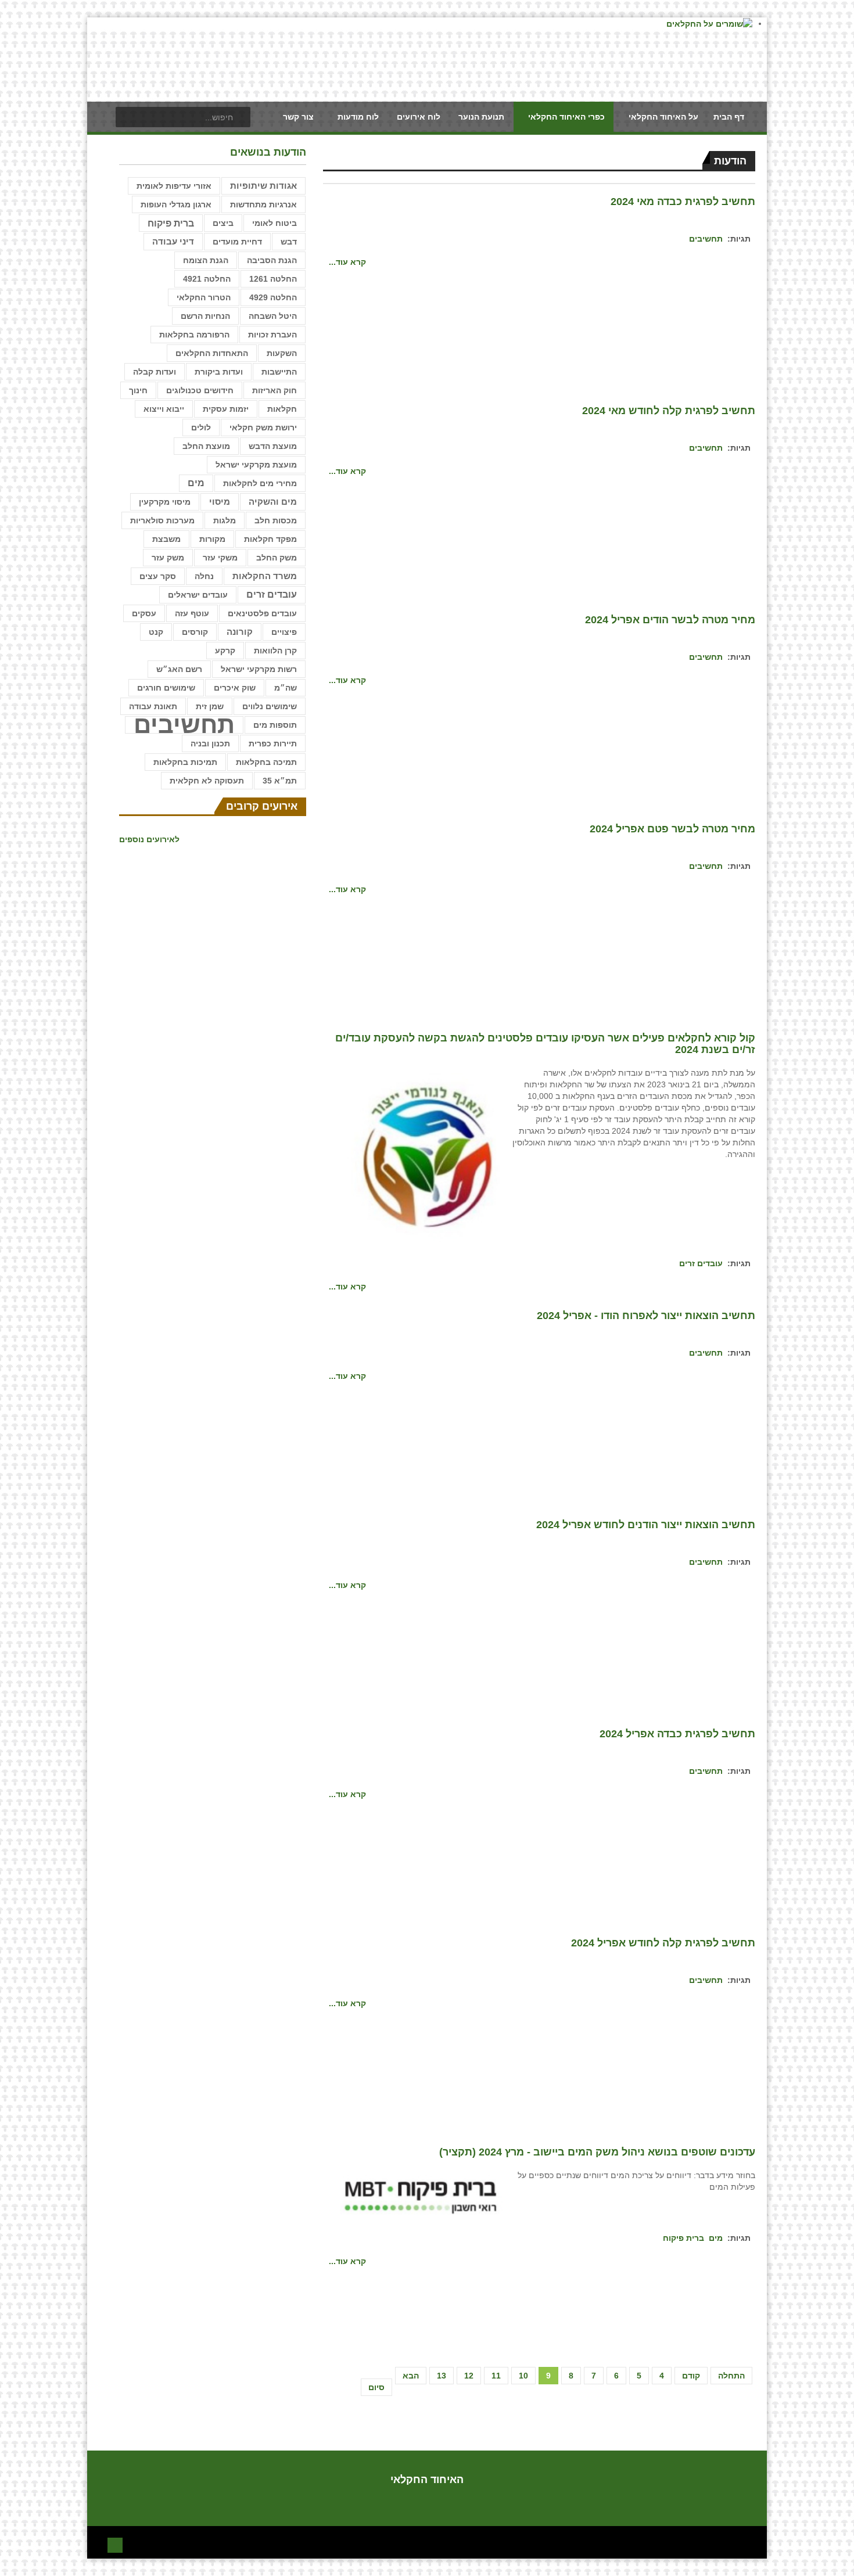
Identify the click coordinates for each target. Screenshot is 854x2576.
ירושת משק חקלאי (263, 427)
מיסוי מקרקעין (165, 502)
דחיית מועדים (237, 242)
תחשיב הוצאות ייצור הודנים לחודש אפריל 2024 (646, 1525)
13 (442, 2376)
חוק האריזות (274, 390)
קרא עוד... (347, 262)
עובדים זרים (701, 1263)
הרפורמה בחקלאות (194, 335)
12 (469, 2376)
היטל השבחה (273, 316)
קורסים (195, 632)
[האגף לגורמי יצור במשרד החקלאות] (422, 1158)
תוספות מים (275, 725)
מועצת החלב (206, 446)
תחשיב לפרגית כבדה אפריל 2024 (677, 1734)
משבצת (166, 539)
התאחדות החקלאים (212, 353)
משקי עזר (220, 558)
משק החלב (277, 558)
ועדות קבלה (155, 372)
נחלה (204, 576)
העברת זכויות (272, 335)
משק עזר (168, 558)
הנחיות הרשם (205, 316)
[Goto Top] (115, 2544)
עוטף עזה (192, 613)
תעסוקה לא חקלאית (207, 781)
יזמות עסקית (226, 409)
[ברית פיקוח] (422, 2196)
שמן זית (210, 706)
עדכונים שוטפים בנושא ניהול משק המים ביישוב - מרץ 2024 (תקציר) (597, 2152)
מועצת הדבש (273, 446)
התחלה (731, 2376)
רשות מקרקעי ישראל (259, 669)
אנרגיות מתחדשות (263, 204)
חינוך (138, 390)
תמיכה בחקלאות (266, 762)
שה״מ (286, 688)
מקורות (212, 539)
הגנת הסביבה (272, 260)
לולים (201, 427)
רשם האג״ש (179, 669)
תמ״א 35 (280, 781)
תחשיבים (706, 239)
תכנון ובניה (210, 743)
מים (716, 2238)
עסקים (144, 613)
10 (523, 2376)
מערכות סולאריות (162, 520)
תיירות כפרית (273, 743)
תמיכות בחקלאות (185, 762)
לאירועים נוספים (149, 839)
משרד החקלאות (265, 576)
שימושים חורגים (166, 688)
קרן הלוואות (275, 651)
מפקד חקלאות (270, 539)
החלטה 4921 (207, 279)
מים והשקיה (273, 502)
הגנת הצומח (206, 260)
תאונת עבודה (153, 706)
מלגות (225, 520)
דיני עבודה (173, 242)
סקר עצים (158, 576)
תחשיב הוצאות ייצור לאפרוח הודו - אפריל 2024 (646, 1316)
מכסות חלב (276, 520)
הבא (411, 2376)
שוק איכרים (235, 688)
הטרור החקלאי (204, 297)
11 (496, 2376)
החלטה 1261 (273, 279)
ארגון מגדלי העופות (176, 204)
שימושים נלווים (270, 706)
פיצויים (284, 632)
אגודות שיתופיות (263, 186)
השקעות (282, 353)
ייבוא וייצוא (164, 409)
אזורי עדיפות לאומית (174, 186)
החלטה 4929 (273, 297)
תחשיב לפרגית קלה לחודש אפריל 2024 (663, 1943)
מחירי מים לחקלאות (260, 483)
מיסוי (220, 502)
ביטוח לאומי (274, 223)
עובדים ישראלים (198, 595)
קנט (156, 632)
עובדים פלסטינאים (262, 613)
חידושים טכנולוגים (200, 390)
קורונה (240, 632)
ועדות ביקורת (219, 372)
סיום (376, 2387)
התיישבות (279, 372)
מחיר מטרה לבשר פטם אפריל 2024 (672, 829)
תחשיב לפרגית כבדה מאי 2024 (683, 202)
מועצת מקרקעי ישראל (256, 465)
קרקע (225, 651)
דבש (289, 242)
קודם (691, 2376)
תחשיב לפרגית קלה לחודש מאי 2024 (669, 411)
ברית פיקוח (683, 2238)
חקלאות (282, 409)
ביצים (223, 223)
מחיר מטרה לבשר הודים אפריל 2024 (670, 620)
